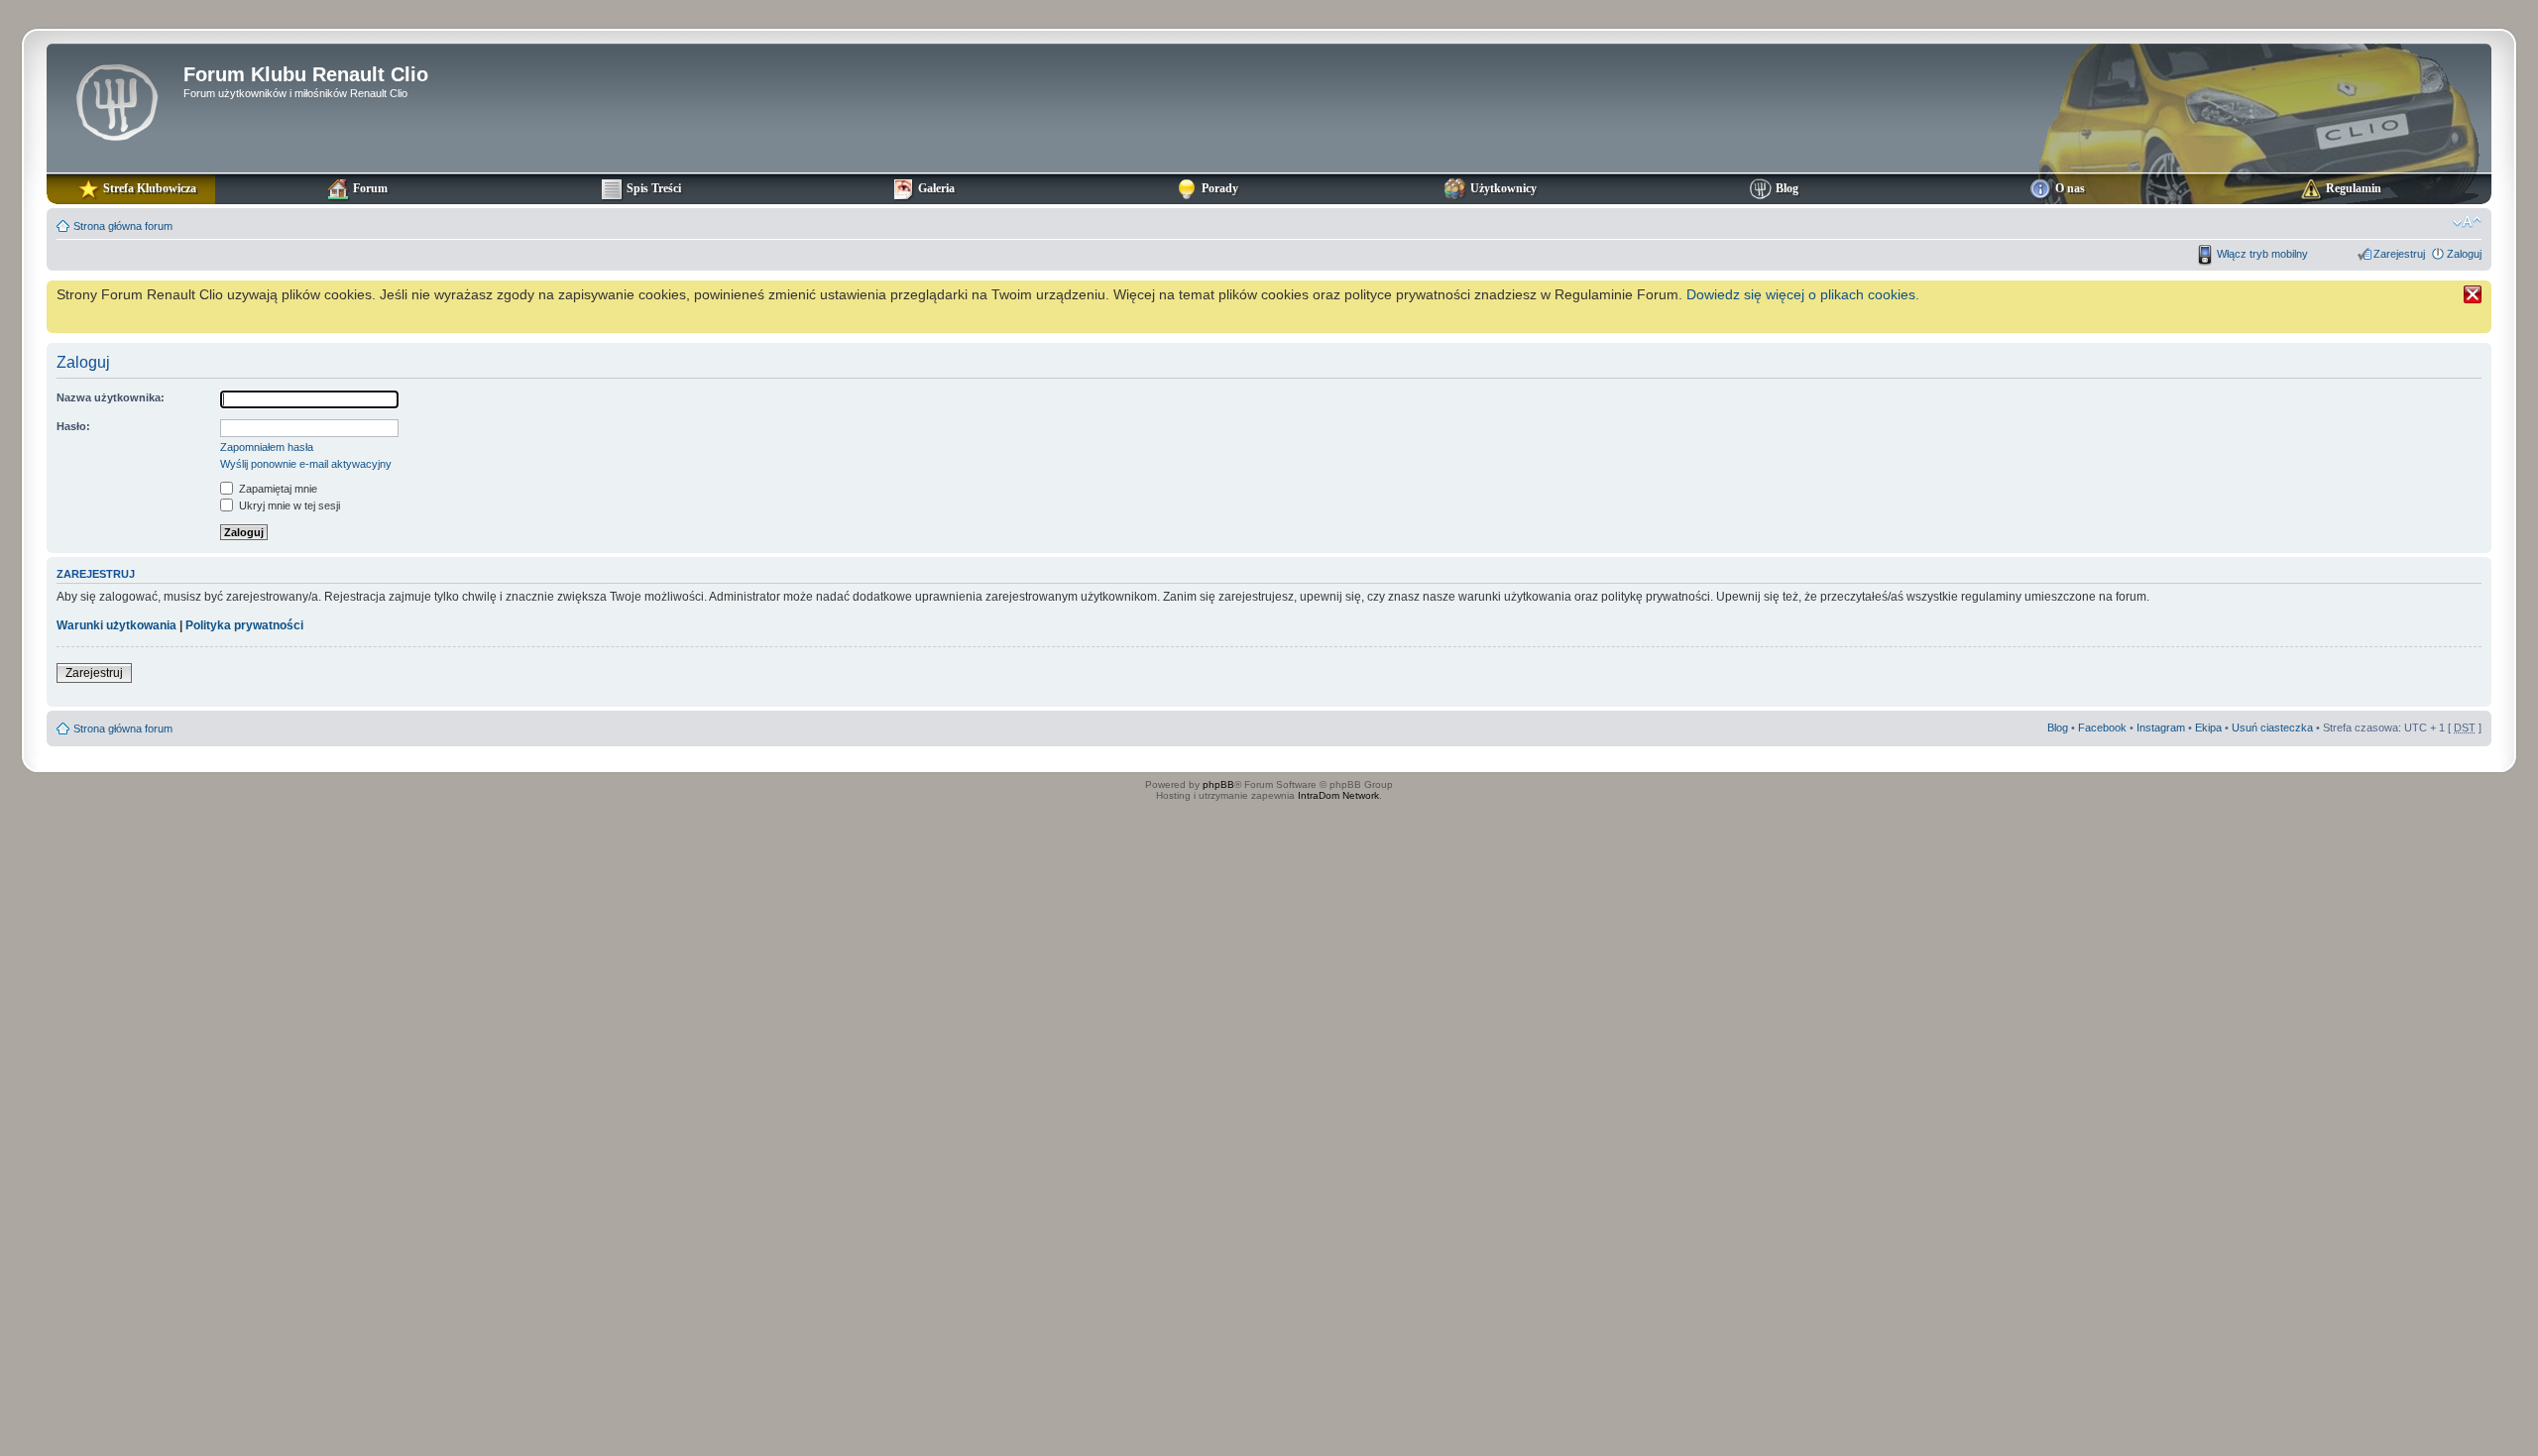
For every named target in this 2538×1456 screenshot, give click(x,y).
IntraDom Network (1338, 795)
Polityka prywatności (244, 625)
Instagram (2161, 728)
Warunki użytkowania (116, 625)
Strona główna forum (123, 226)
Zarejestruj (2399, 254)
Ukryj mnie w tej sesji (288, 505)
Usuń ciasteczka (2272, 728)
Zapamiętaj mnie (277, 489)
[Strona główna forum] (117, 100)
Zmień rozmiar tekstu (2467, 222)
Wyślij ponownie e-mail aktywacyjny (306, 464)
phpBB (1218, 784)
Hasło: (73, 426)
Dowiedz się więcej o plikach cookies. (1803, 294)
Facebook (2102, 728)
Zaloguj (2464, 254)
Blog (2058, 728)
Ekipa (2208, 728)
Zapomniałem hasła (267, 447)
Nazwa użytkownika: (111, 397)
